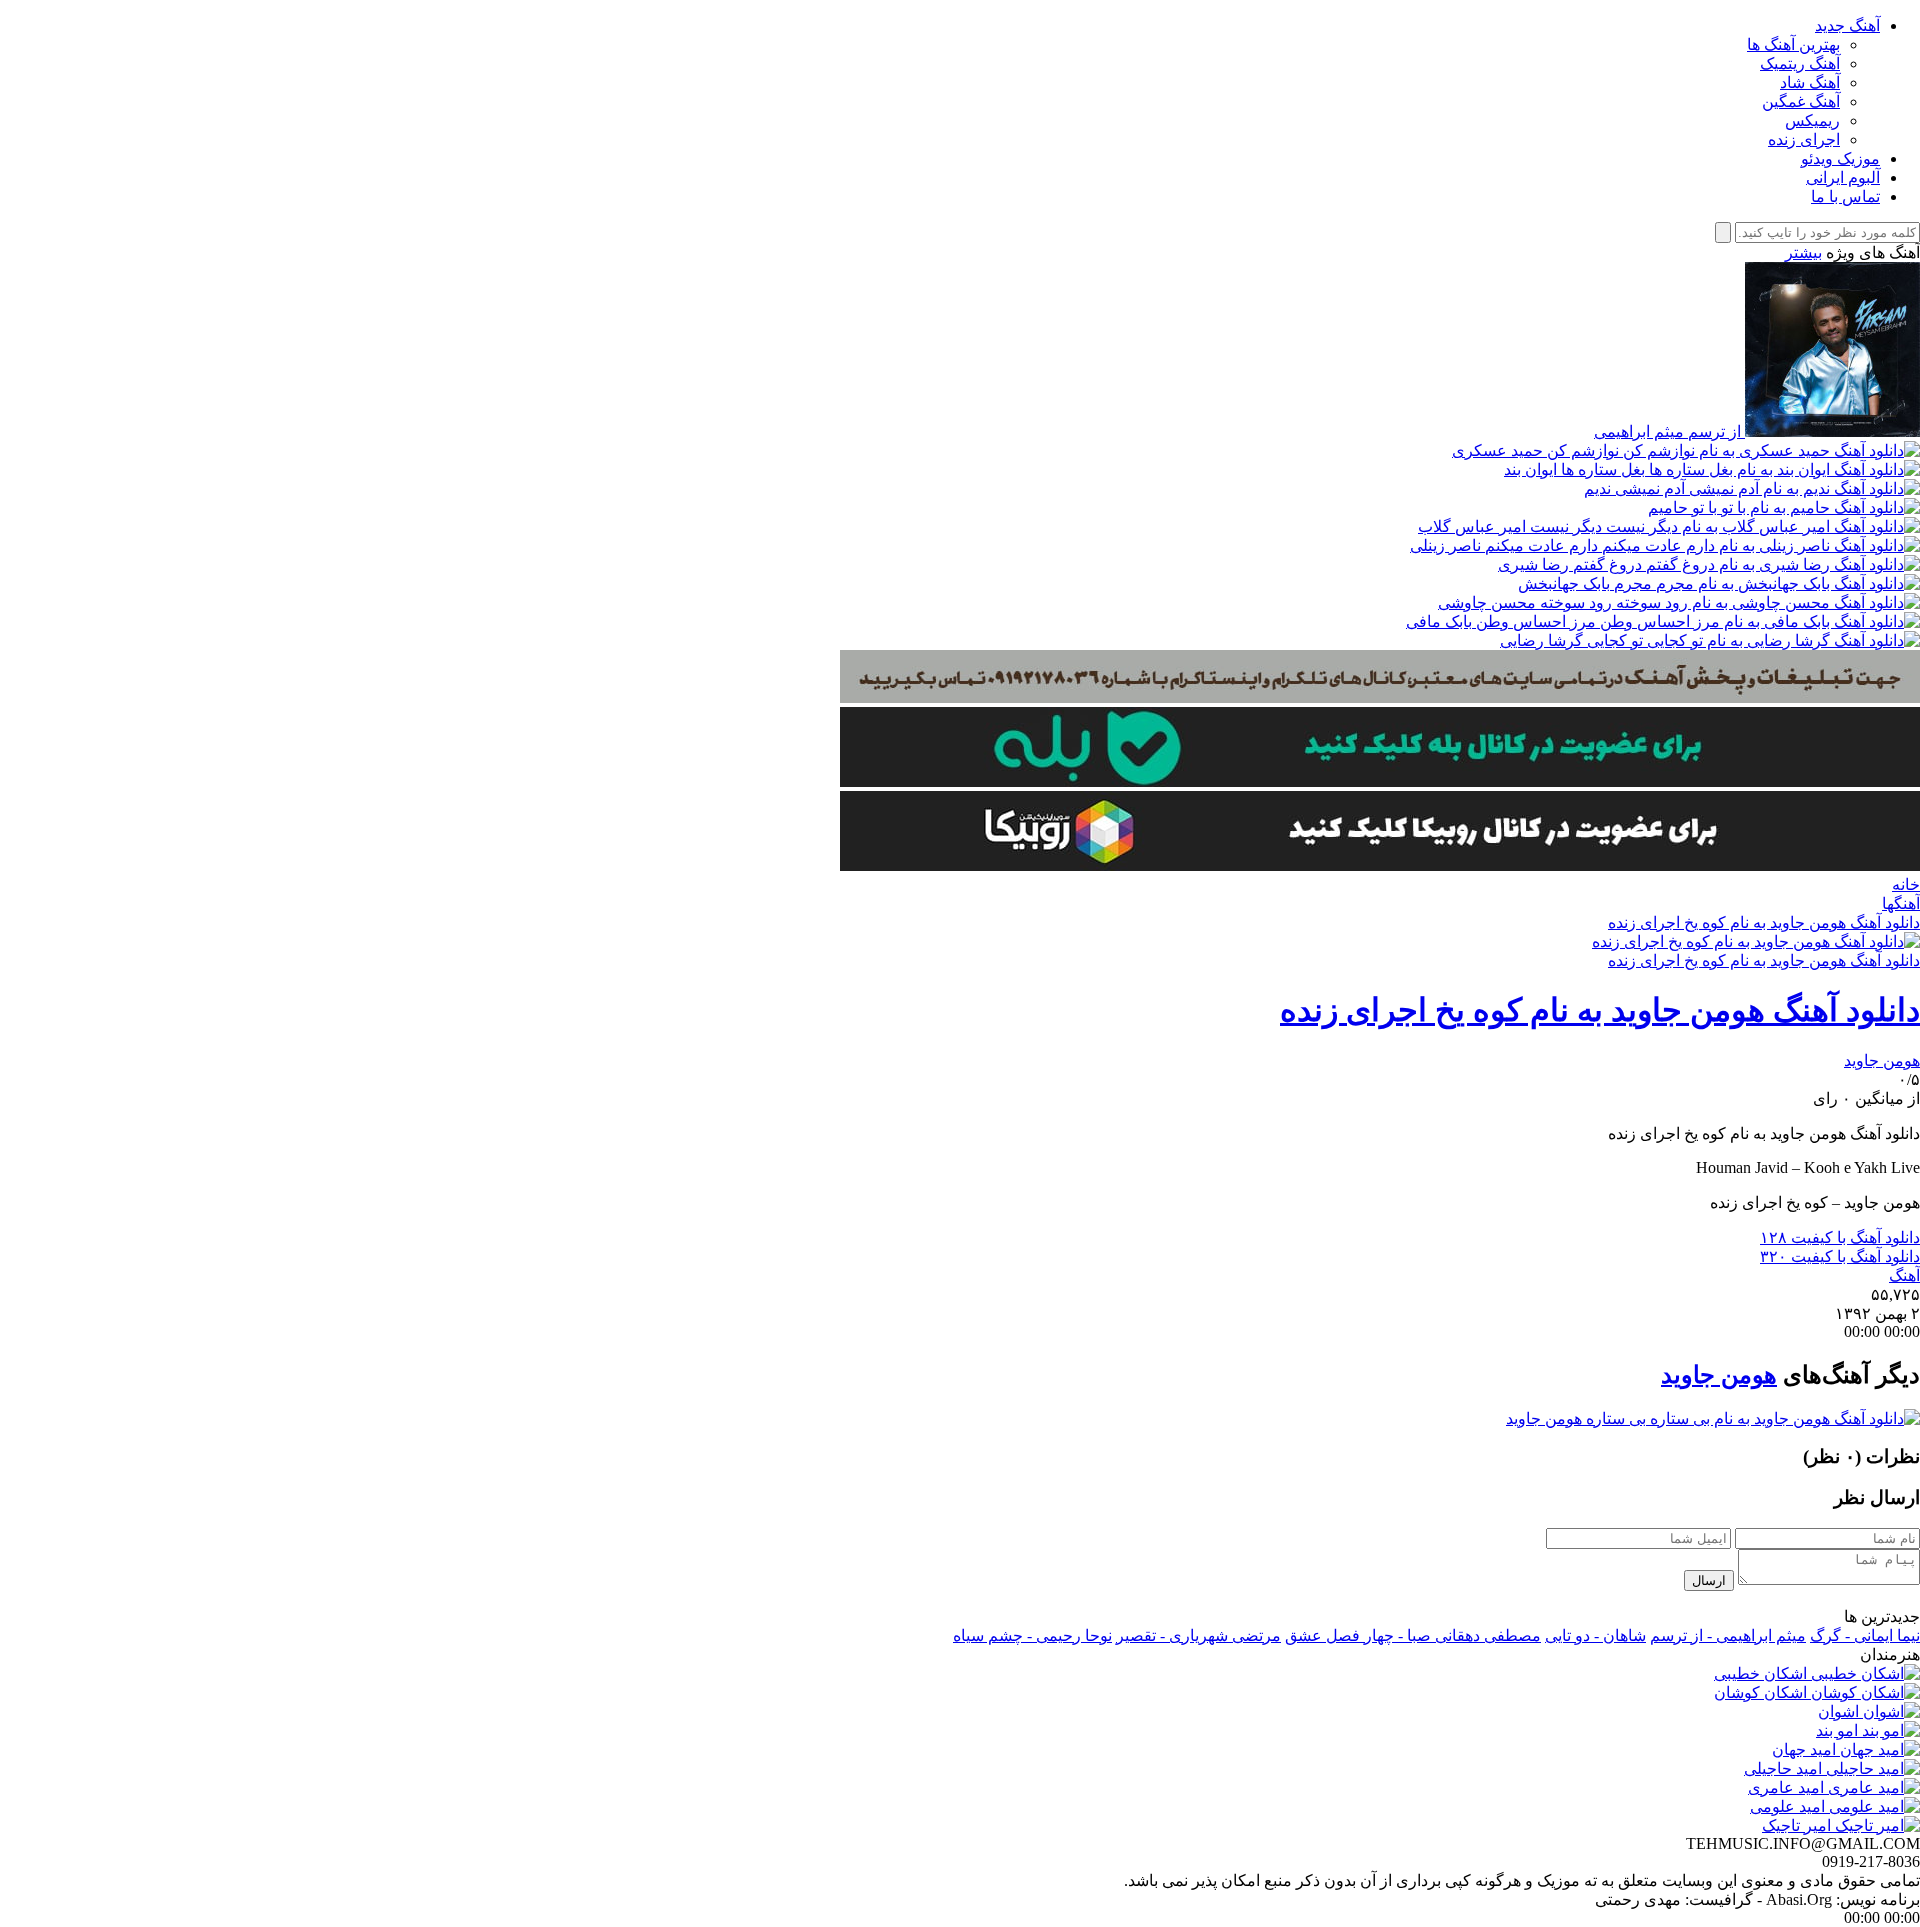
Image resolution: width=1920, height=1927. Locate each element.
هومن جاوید (1882, 1060)
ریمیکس (1812, 120)
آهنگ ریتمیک (1800, 63)
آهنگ (1904, 1275)
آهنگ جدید (1847, 25)
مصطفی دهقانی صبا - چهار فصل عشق (1413, 1635)
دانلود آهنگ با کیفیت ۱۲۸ (1840, 1237)
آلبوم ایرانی (1843, 177)
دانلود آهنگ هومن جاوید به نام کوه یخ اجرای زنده (1764, 922)
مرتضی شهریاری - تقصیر (1198, 1635)
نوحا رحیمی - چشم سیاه (1032, 1635)
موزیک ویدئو (1840, 158)
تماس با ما (1845, 196)
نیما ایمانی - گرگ (1865, 1635)
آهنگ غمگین (1801, 101)
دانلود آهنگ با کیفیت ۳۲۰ (1840, 1256)
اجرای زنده (1804, 139)
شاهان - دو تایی (1595, 1635)
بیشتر (1803, 252)
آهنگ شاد (1810, 82)
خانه (1906, 884)
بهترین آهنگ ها (1793, 44)
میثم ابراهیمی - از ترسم (1728, 1635)
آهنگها (1901, 903)
